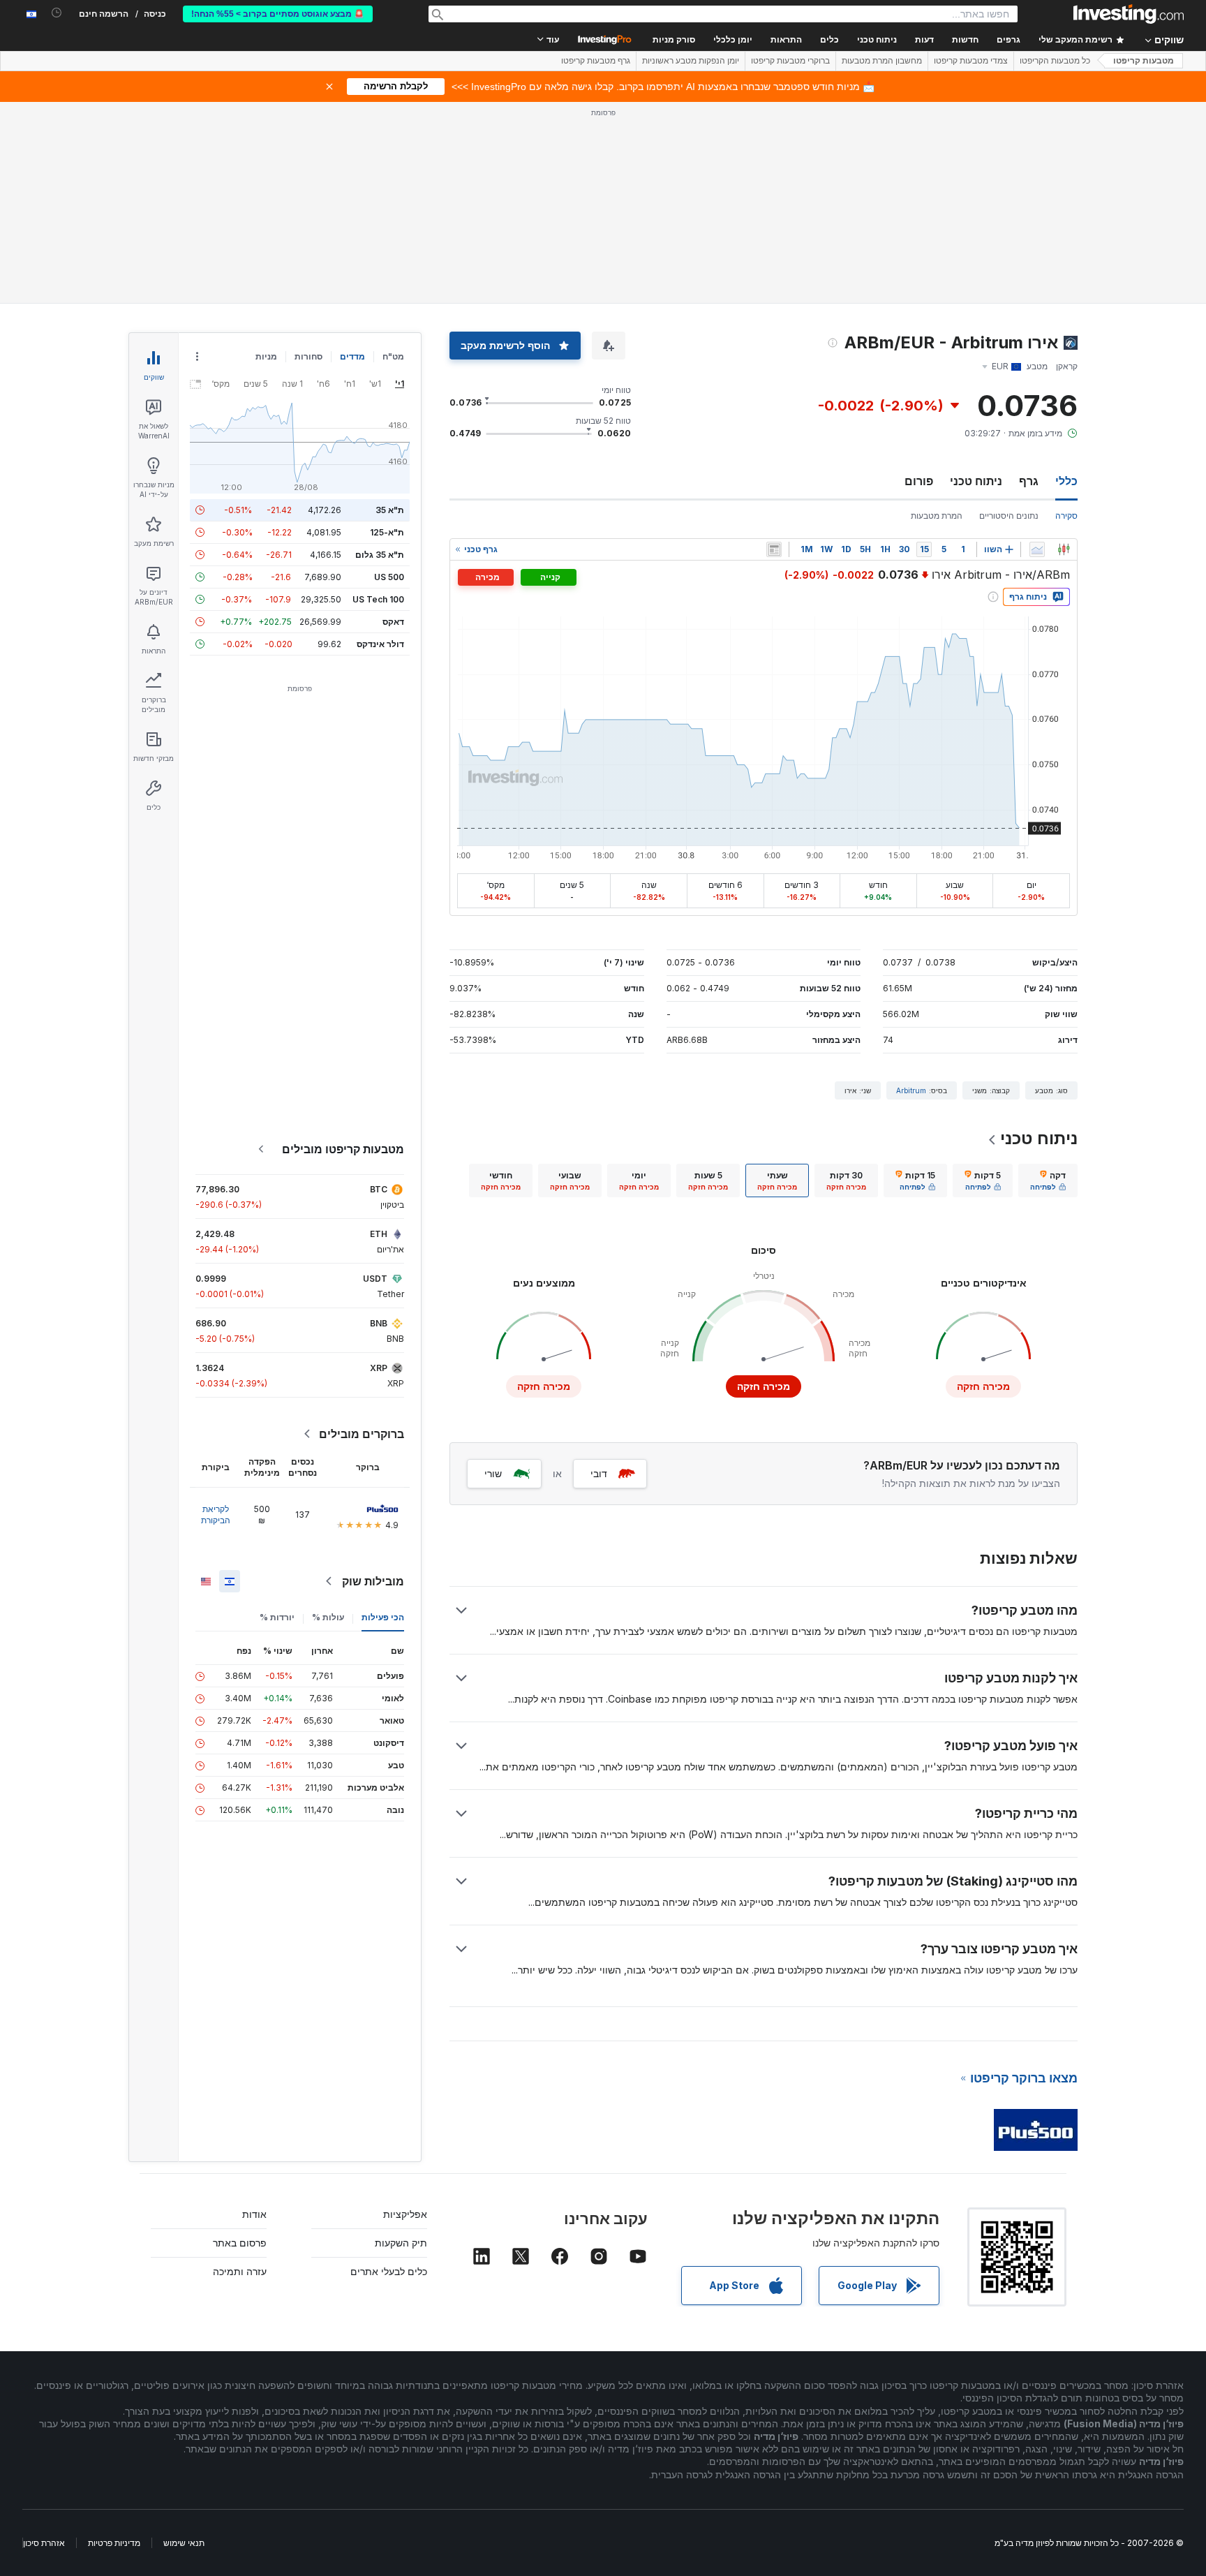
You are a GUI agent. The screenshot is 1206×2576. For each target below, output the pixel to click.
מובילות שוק (373, 1581)
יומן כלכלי (733, 40)
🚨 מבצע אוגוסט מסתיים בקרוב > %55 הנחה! (278, 14)
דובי (599, 1473)
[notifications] (57, 13)
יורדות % (277, 1617)
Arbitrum (911, 1090)
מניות (266, 356)
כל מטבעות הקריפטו (1055, 61)
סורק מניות (674, 40)
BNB (379, 1323)
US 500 (389, 577)
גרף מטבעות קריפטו (596, 61)
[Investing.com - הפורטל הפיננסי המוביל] (1129, 14)
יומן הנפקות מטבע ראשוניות (691, 61)
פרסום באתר (240, 2243)
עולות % (328, 1617)
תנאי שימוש (184, 2543)
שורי (493, 1473)
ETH (379, 1234)
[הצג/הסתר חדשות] (774, 549)
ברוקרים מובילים (362, 1434)
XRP (379, 1368)
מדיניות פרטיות (114, 2543)
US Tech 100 (378, 599)
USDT (375, 1279)
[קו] (1037, 549)
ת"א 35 (390, 510)
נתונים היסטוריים (1009, 516)
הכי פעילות (383, 1617)
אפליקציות (405, 2214)
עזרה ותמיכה (240, 2271)
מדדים (352, 356)
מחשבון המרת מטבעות (882, 61)
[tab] (1048, 1180)
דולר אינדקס (380, 644)
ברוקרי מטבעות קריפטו (790, 61)
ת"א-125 (387, 532)
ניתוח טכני (976, 481)
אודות (254, 2214)
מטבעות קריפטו (1144, 61)
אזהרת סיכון (44, 2543)
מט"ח (393, 356)
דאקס (393, 622)
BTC (379, 1189)
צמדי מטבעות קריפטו (971, 61)
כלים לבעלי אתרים (389, 2271)
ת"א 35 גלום (380, 555)
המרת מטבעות (937, 516)
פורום (919, 481)
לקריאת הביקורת (216, 1515)
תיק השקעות (401, 2243)
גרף (1029, 481)
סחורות (308, 356)
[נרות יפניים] (1064, 549)
